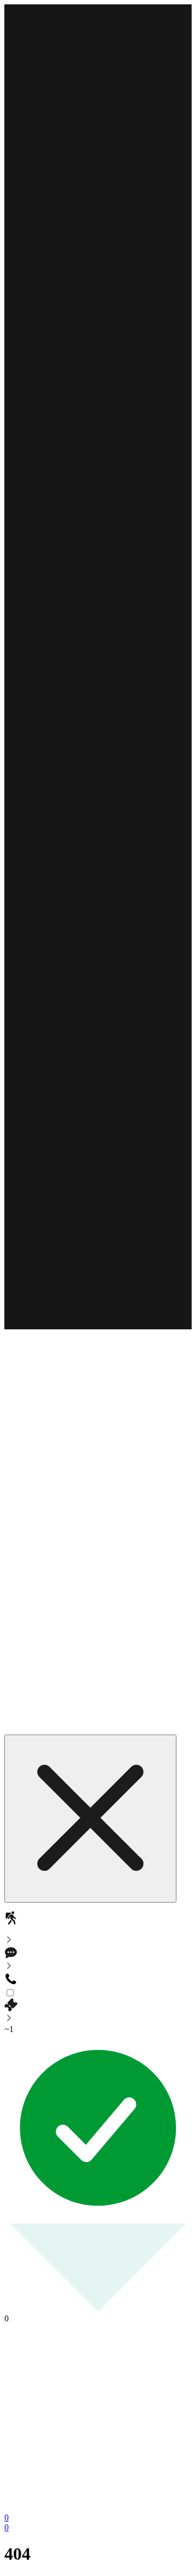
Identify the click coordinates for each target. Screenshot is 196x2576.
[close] (90, 1819)
